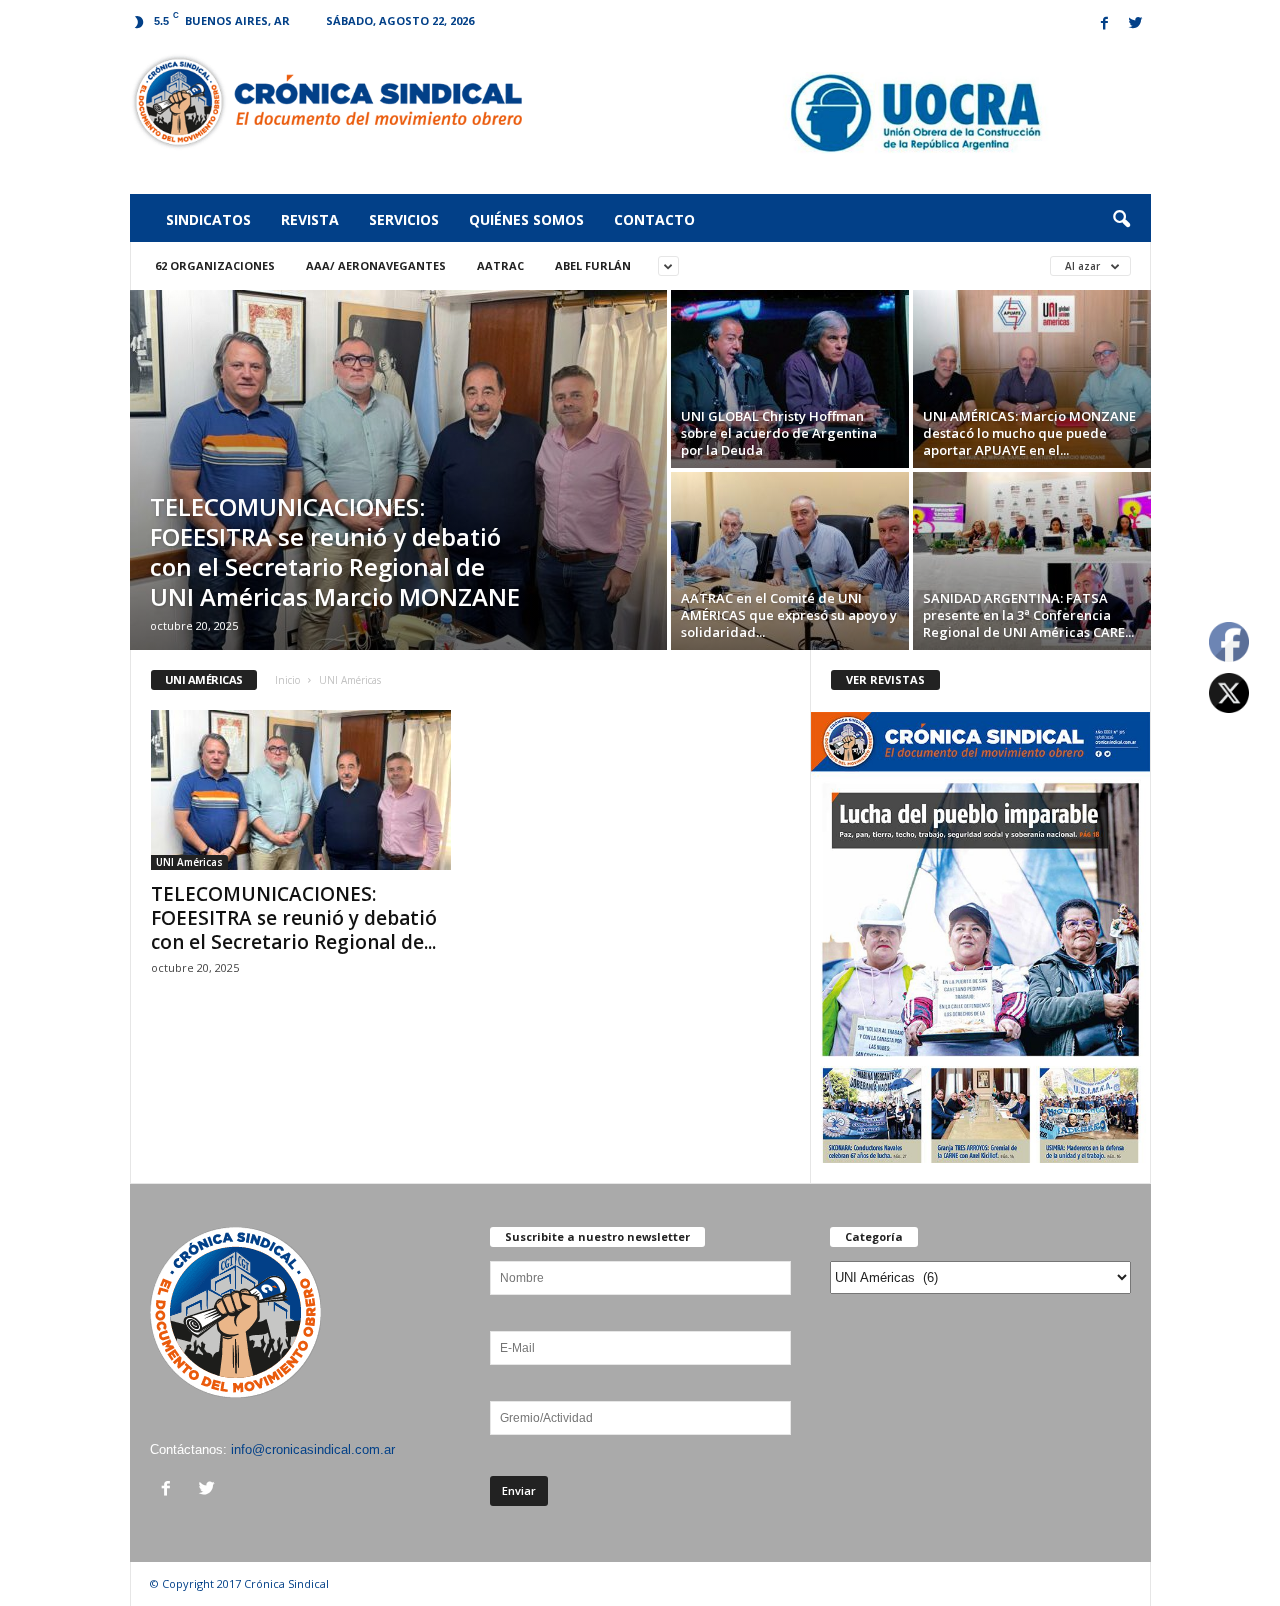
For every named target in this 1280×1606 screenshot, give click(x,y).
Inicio (287, 680)
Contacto (654, 219)
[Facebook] (1105, 24)
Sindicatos (208, 219)
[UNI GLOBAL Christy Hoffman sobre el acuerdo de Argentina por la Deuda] (790, 379)
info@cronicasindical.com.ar (313, 1449)
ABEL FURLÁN (593, 265)
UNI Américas (189, 862)
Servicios (404, 219)
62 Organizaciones (215, 265)
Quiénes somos (526, 219)
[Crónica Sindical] (326, 102)
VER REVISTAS (885, 679)
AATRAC (500, 265)
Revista (310, 219)
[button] (1121, 220)
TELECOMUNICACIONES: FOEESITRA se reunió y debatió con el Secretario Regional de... (294, 918)
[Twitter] (1136, 24)
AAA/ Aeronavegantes (376, 265)
